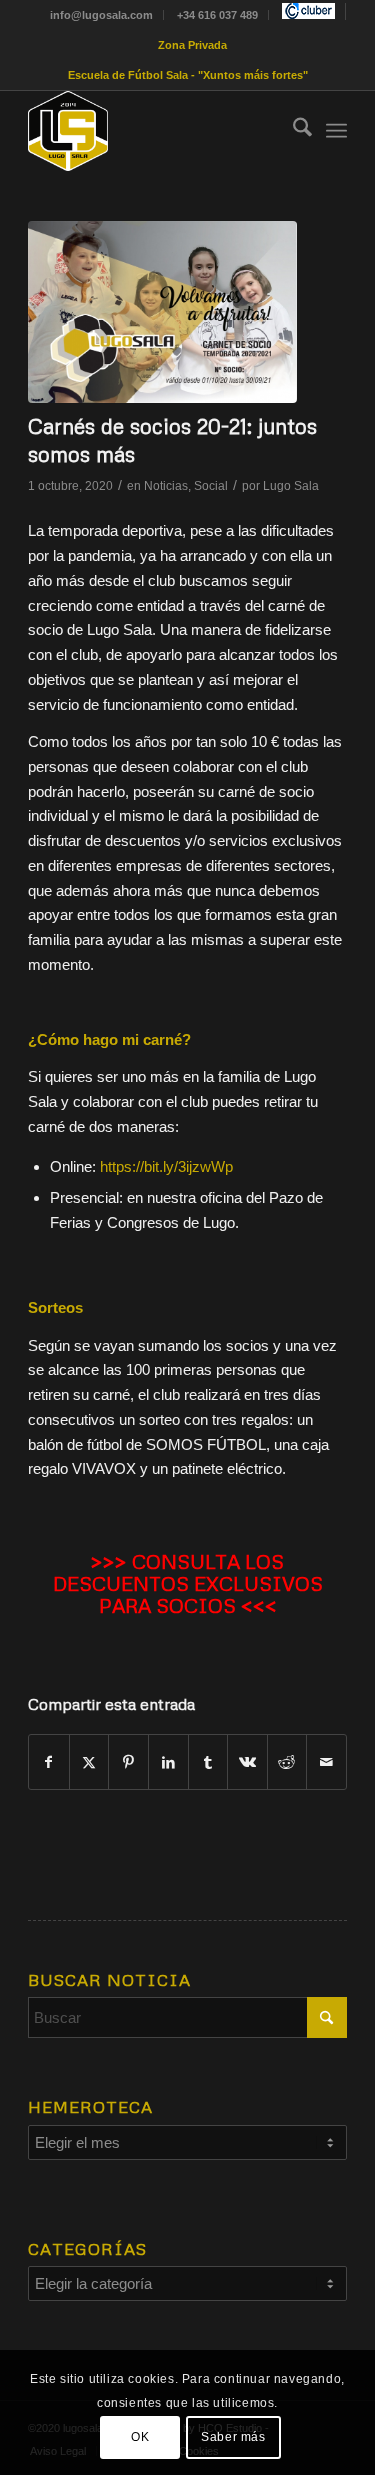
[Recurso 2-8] (155, 131)
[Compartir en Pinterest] (128, 1762)
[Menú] (336, 131)
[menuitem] (102, 15)
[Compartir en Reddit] (287, 1762)
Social (211, 486)
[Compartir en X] (89, 1762)
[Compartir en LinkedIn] (168, 1762)
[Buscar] (292, 131)
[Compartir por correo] (326, 1762)
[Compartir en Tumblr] (208, 1762)
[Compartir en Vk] (247, 1762)
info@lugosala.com (101, 15)
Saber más (233, 2437)
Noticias (166, 486)
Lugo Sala (291, 486)
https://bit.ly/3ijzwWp (166, 1166)
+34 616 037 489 (217, 15)
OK (140, 2437)
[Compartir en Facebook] (49, 1762)
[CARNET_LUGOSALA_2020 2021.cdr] (162, 312)
